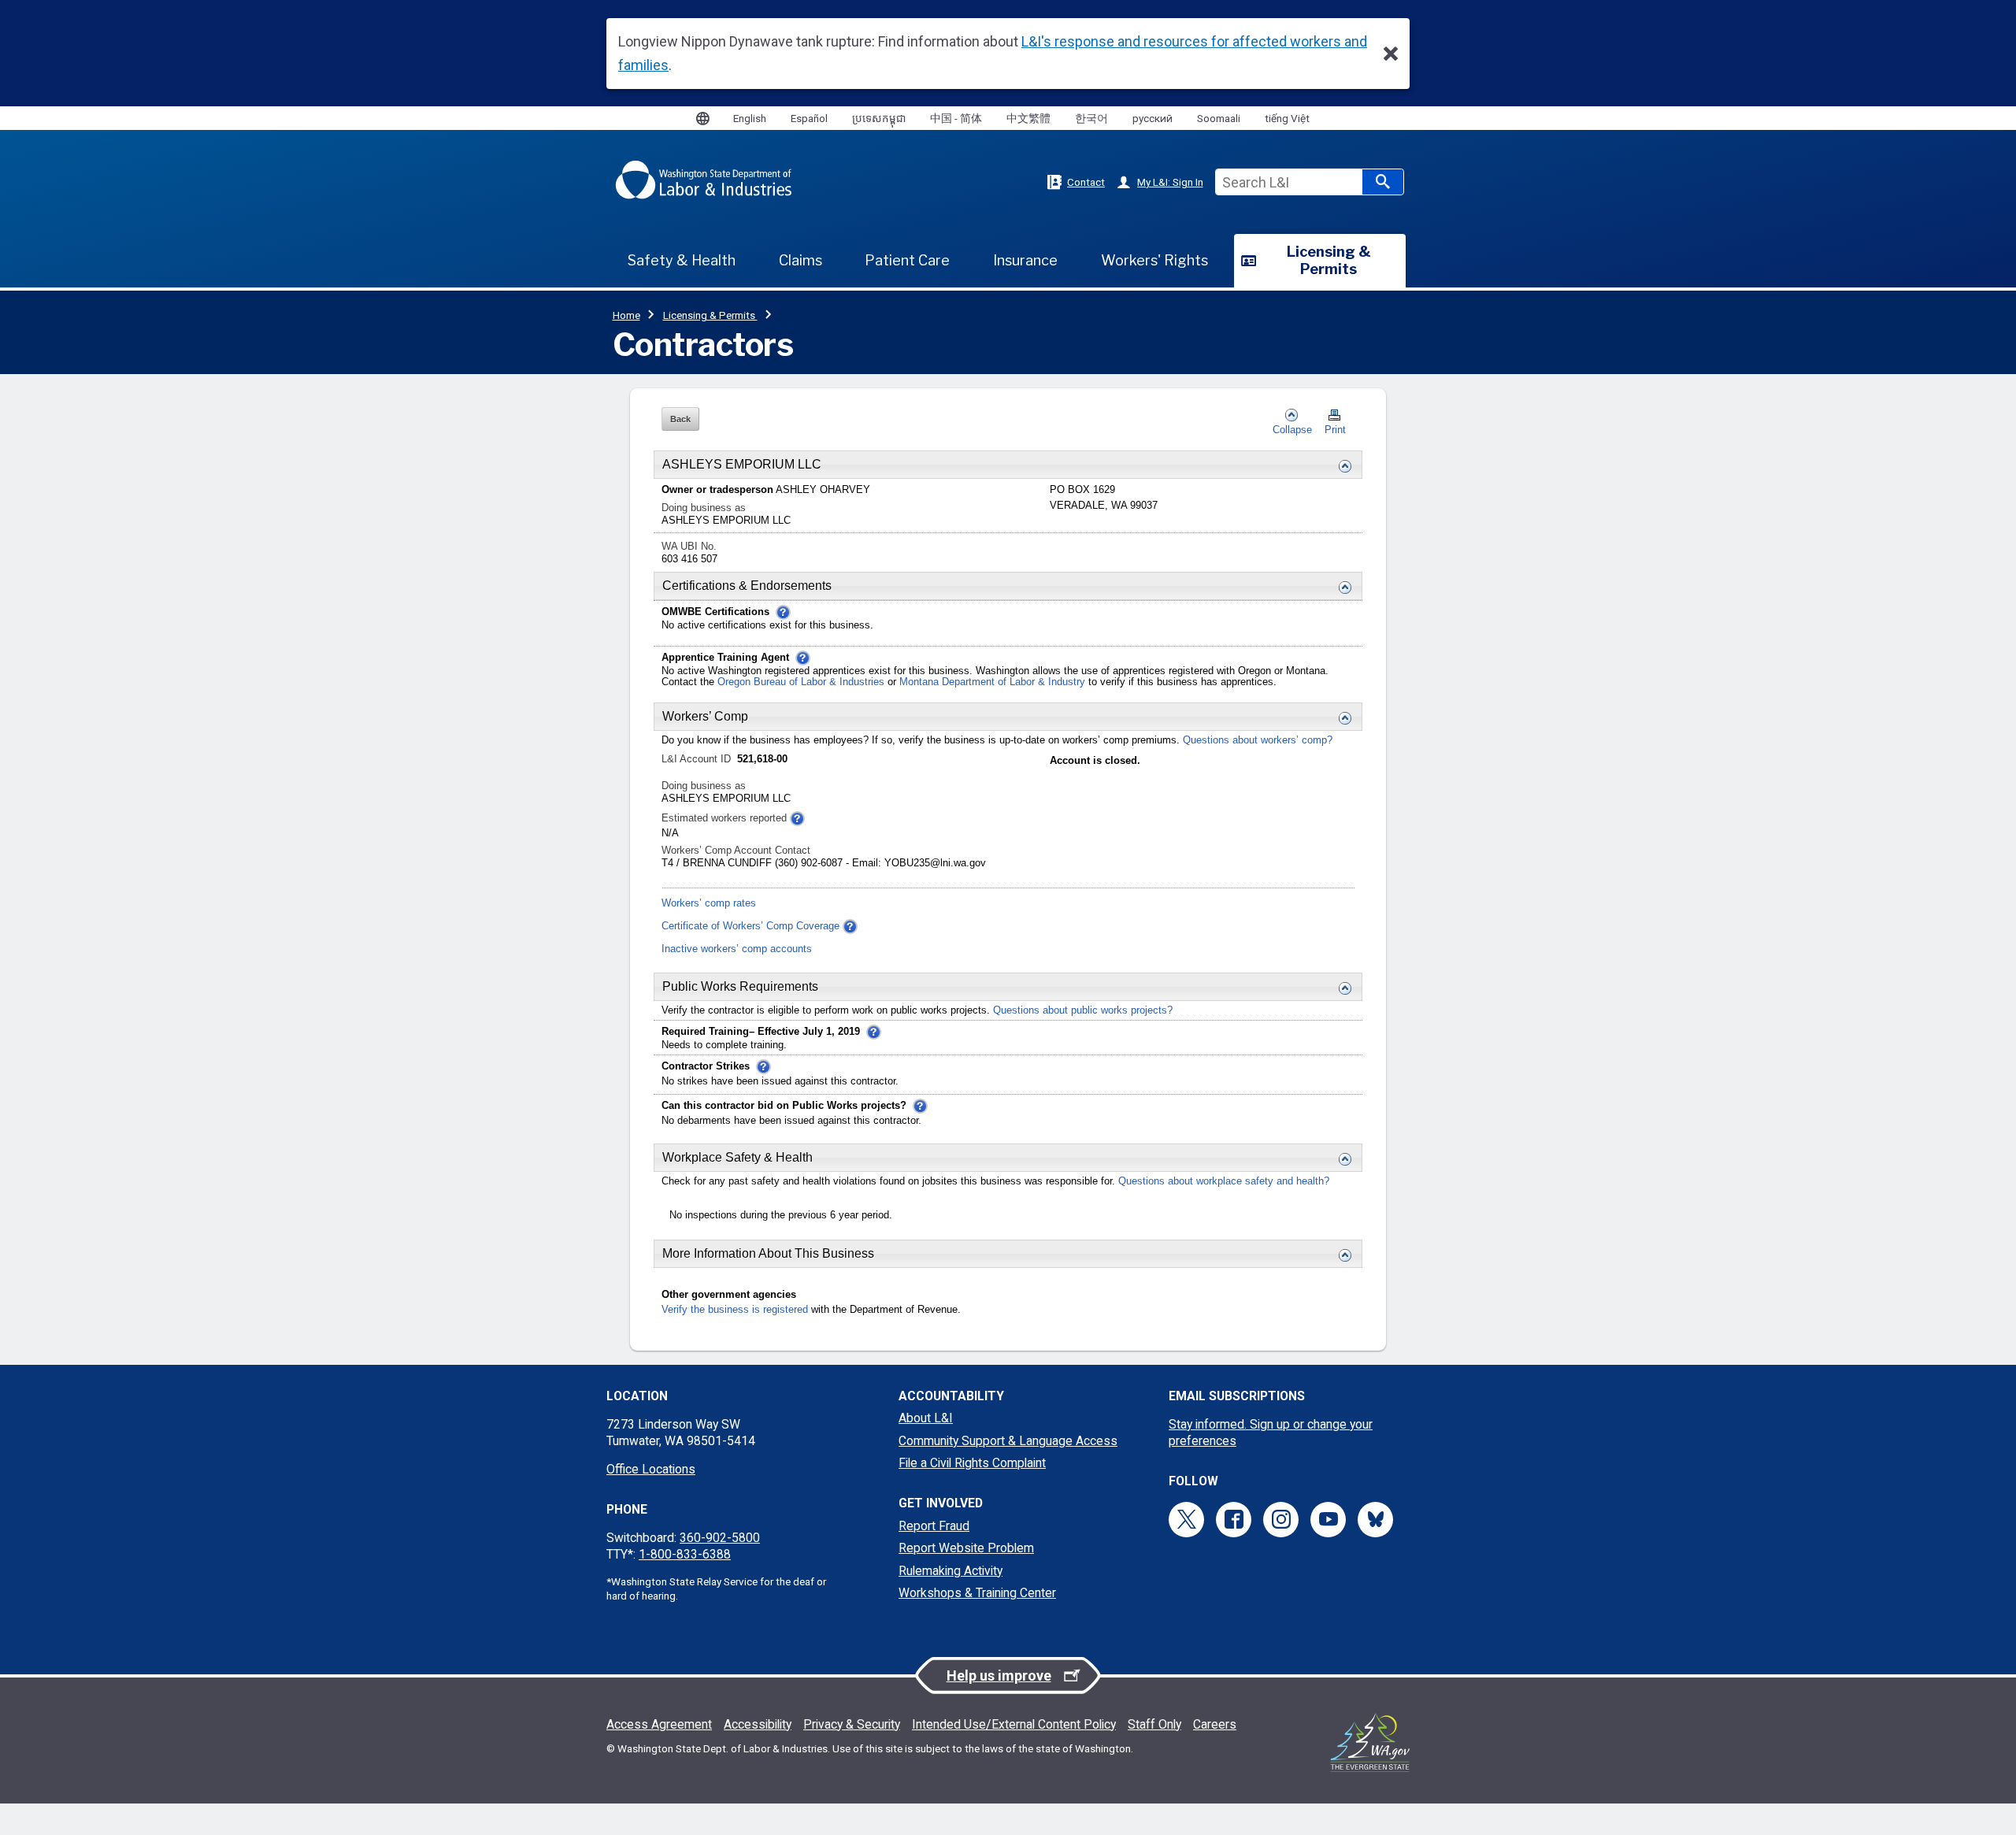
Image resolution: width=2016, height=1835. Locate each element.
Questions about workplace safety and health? (1224, 1181)
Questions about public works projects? (1083, 1010)
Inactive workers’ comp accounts (737, 949)
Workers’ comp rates (709, 903)
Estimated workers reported (726, 818)
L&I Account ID (698, 759)
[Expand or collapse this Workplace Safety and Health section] (1341, 1159)
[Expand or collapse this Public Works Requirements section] (1341, 988)
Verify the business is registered (735, 1310)
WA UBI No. (689, 547)
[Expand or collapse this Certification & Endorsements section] (1341, 588)
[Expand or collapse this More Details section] (1341, 1255)
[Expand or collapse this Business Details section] (1341, 466)
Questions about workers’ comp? (1258, 740)
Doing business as (704, 508)
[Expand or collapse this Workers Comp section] (1341, 718)
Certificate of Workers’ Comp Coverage (750, 926)
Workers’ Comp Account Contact (736, 851)
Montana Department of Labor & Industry (994, 682)
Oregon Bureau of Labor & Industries (801, 682)
